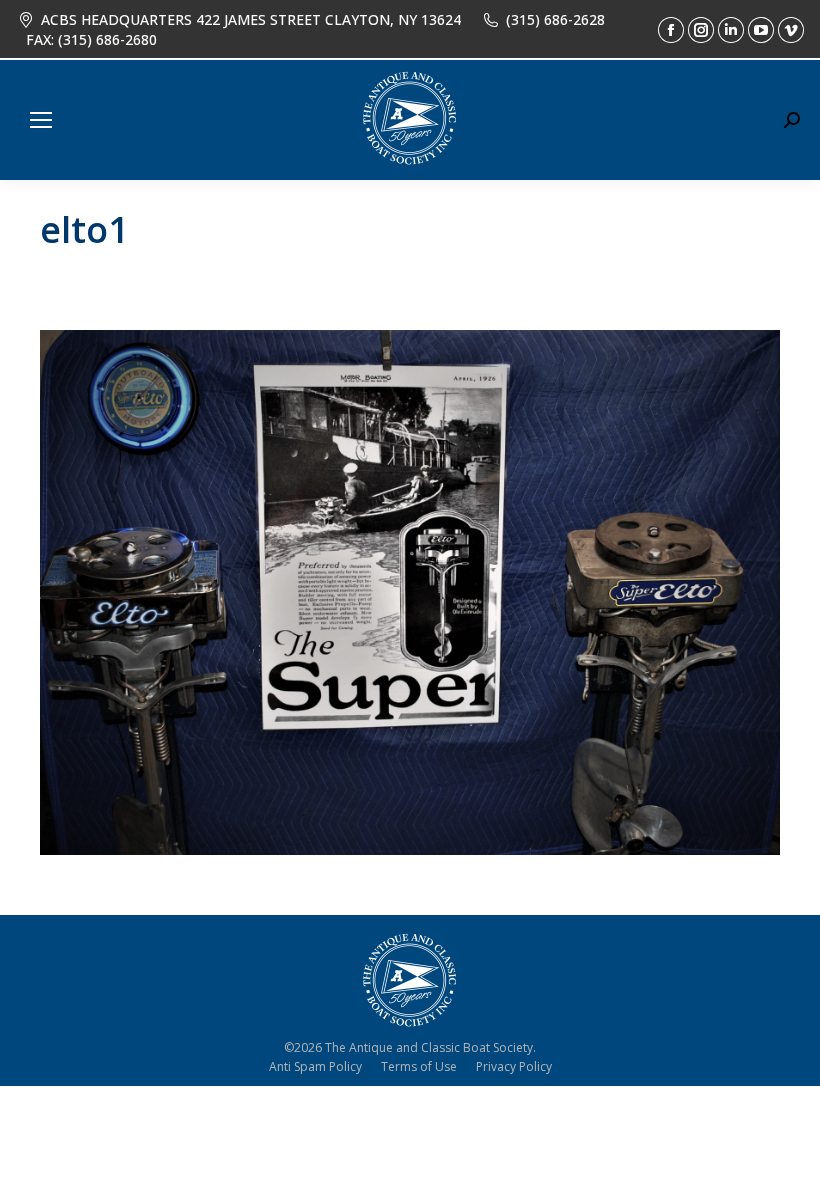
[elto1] (410, 592)
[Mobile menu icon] (41, 120)
